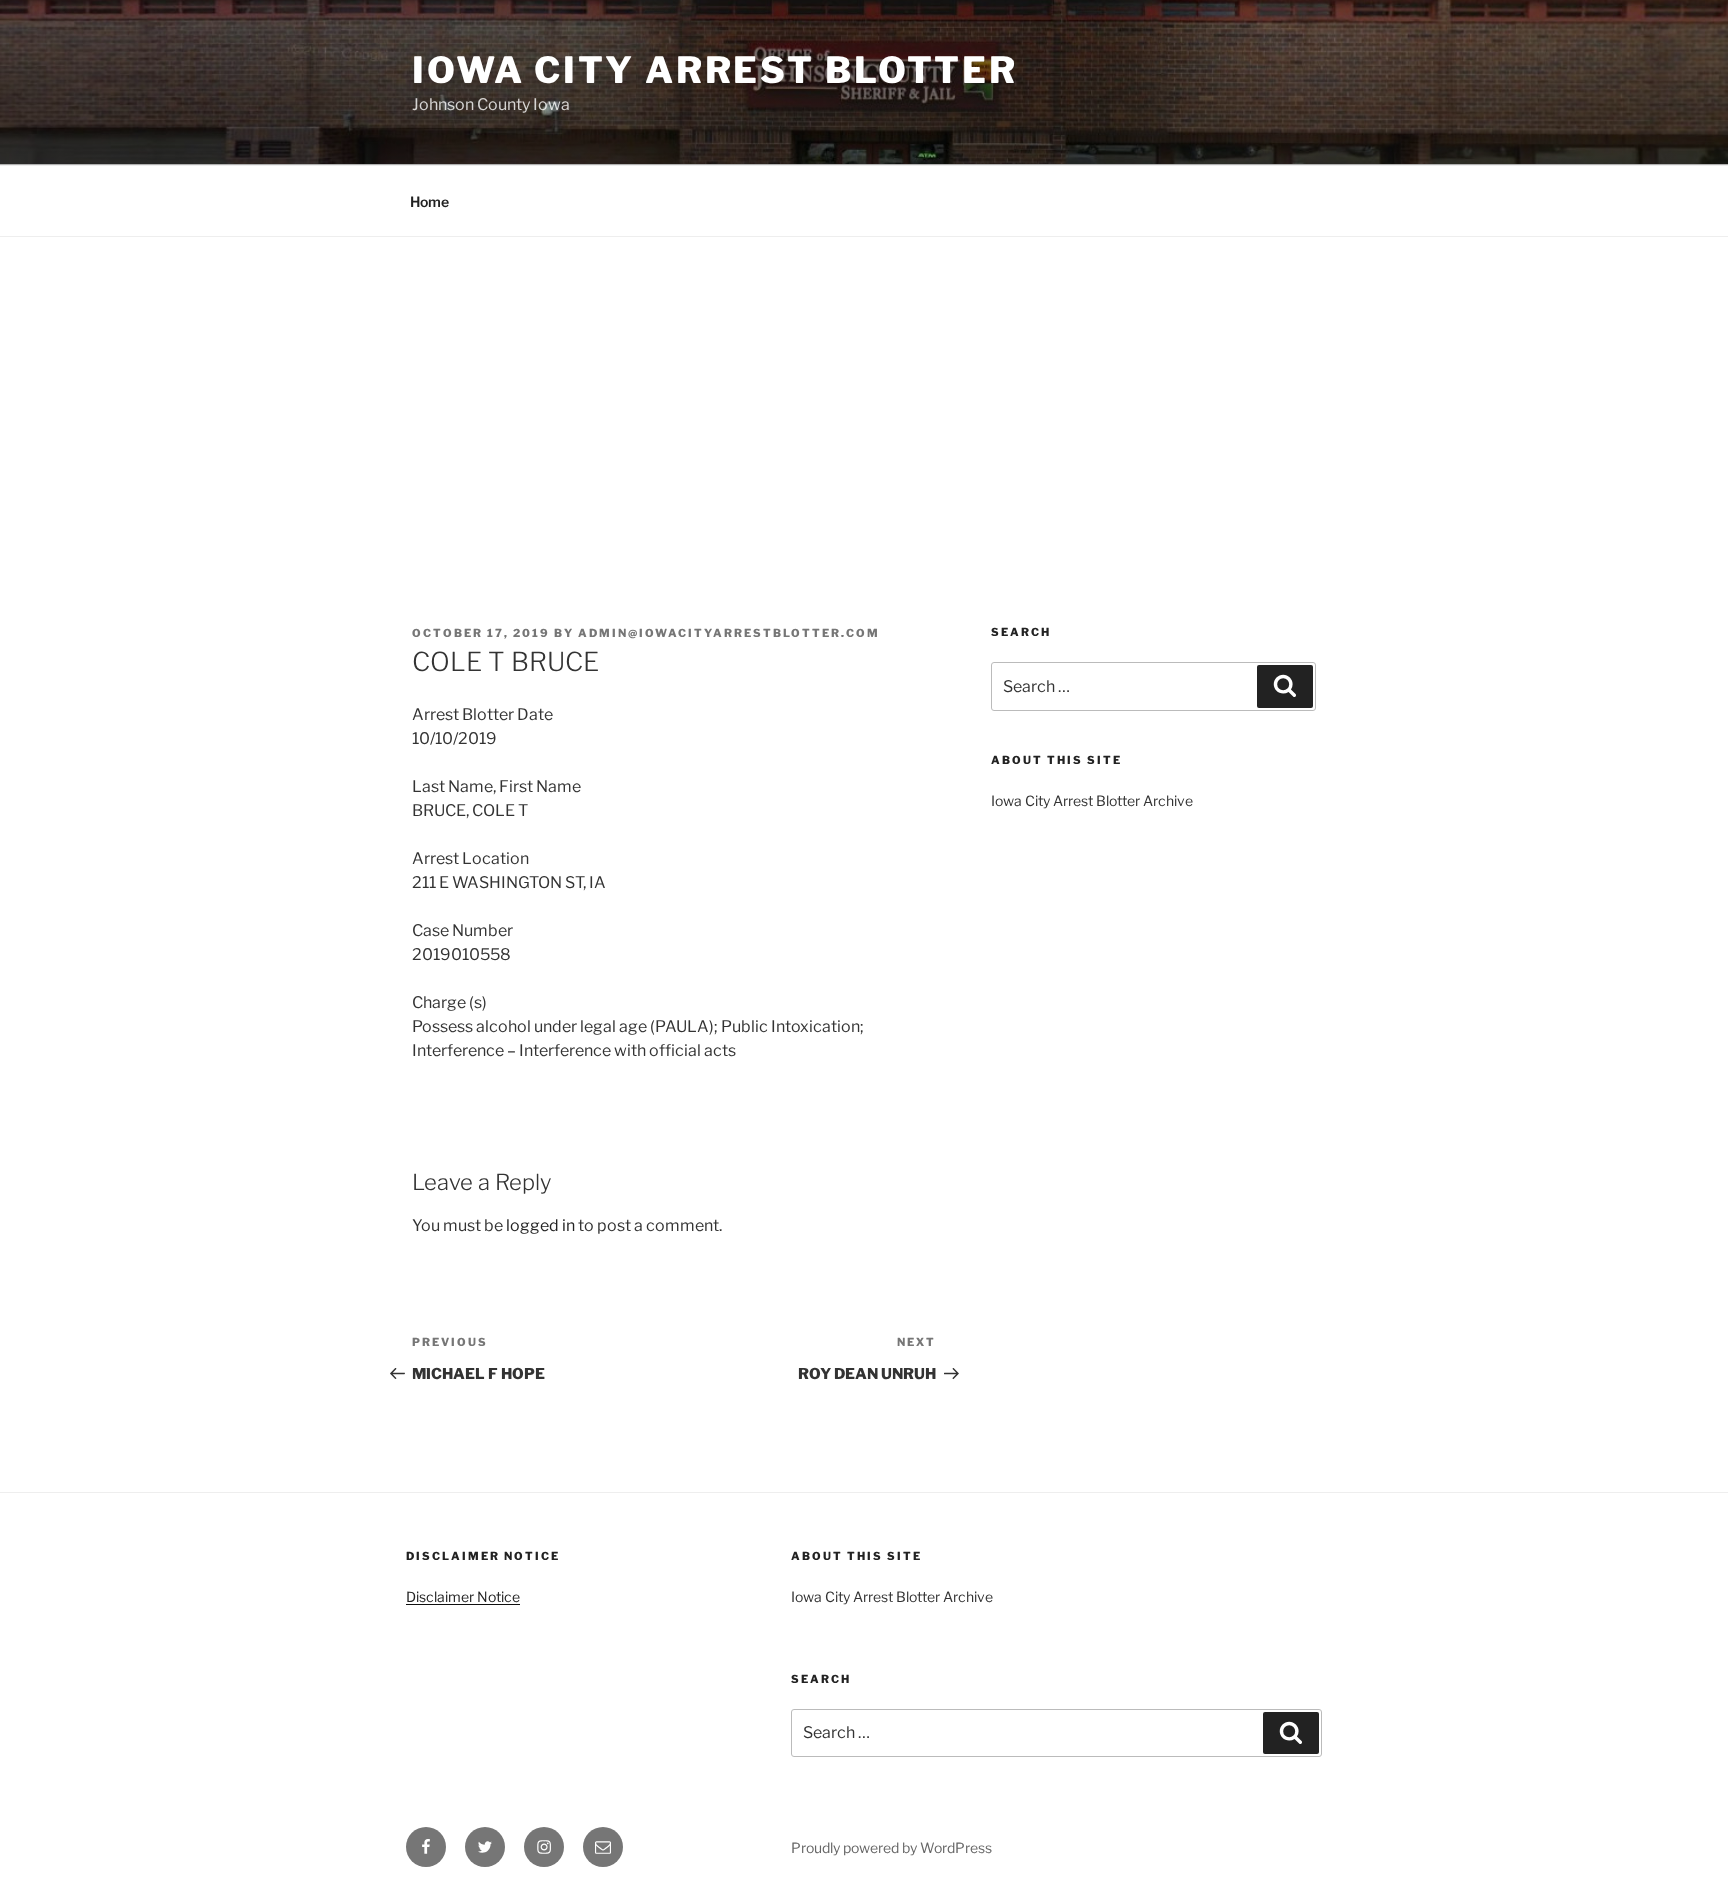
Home (429, 201)
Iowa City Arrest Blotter (715, 70)
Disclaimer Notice (463, 1596)
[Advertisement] (864, 387)
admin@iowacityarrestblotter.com (729, 633)
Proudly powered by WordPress (891, 1847)
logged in (540, 1225)
